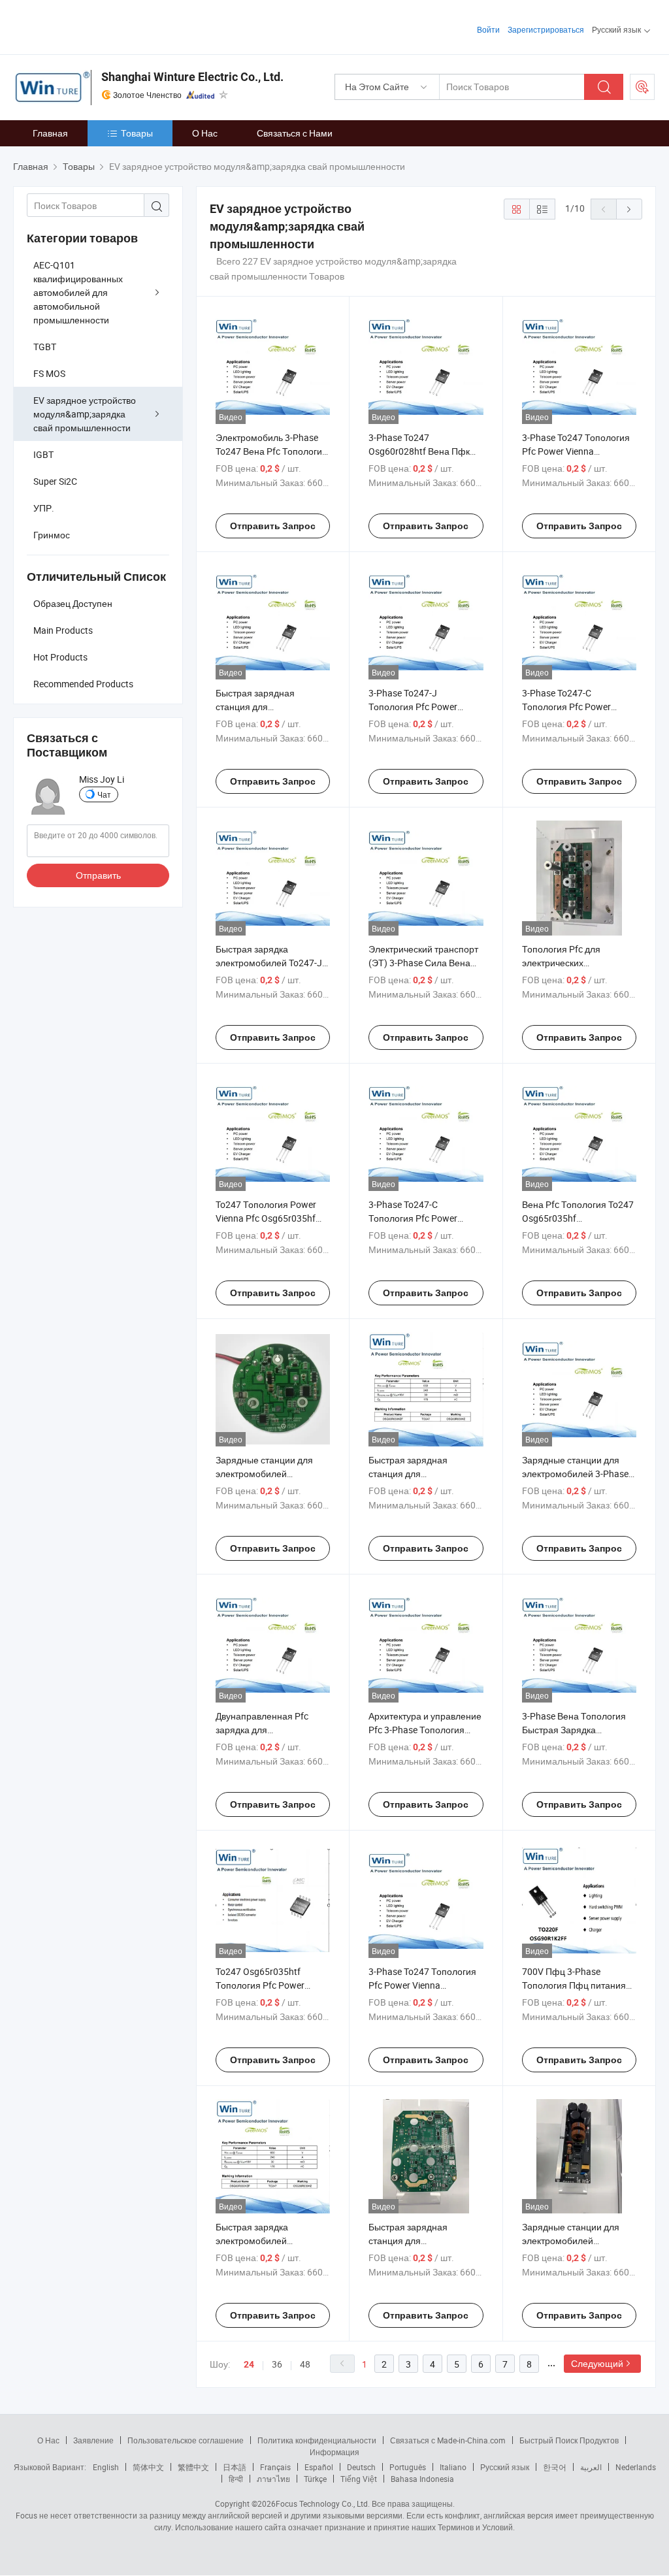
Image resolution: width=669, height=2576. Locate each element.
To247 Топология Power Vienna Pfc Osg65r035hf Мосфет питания (266, 1218)
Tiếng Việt (359, 2479)
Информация (334, 2452)
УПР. (44, 508)
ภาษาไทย (273, 2479)
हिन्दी (236, 2479)
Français (275, 2467)
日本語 (235, 2467)
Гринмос (52, 535)
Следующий (597, 2363)
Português (408, 2467)
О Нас (205, 133)
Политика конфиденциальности (317, 2440)
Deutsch (361, 2467)
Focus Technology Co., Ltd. (323, 2503)
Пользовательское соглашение (186, 2440)
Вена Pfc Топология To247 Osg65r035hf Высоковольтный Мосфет (578, 1218)
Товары (137, 133)
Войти (488, 29)
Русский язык (505, 2467)
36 (277, 2364)
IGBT (43, 454)
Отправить (98, 875)
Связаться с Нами (295, 133)
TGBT (45, 347)
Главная (50, 133)
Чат (104, 794)
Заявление (93, 2440)
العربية (591, 2467)
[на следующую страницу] (629, 209)
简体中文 (148, 2467)
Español (319, 2467)
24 (249, 2364)
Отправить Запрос (273, 526)
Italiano (453, 2467)
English (106, 2467)
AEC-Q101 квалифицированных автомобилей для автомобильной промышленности (78, 292)
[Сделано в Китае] (97, 26)
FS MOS (49, 373)
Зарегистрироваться (546, 29)
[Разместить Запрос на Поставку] (642, 87)
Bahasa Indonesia (422, 2479)
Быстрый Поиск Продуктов (569, 2440)
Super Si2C (55, 481)
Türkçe (315, 2479)
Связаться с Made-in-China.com (448, 2440)
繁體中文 (193, 2467)
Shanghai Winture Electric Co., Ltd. (192, 77)
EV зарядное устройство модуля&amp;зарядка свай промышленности (85, 414)
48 (305, 2364)
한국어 (555, 2467)
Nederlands (636, 2467)
